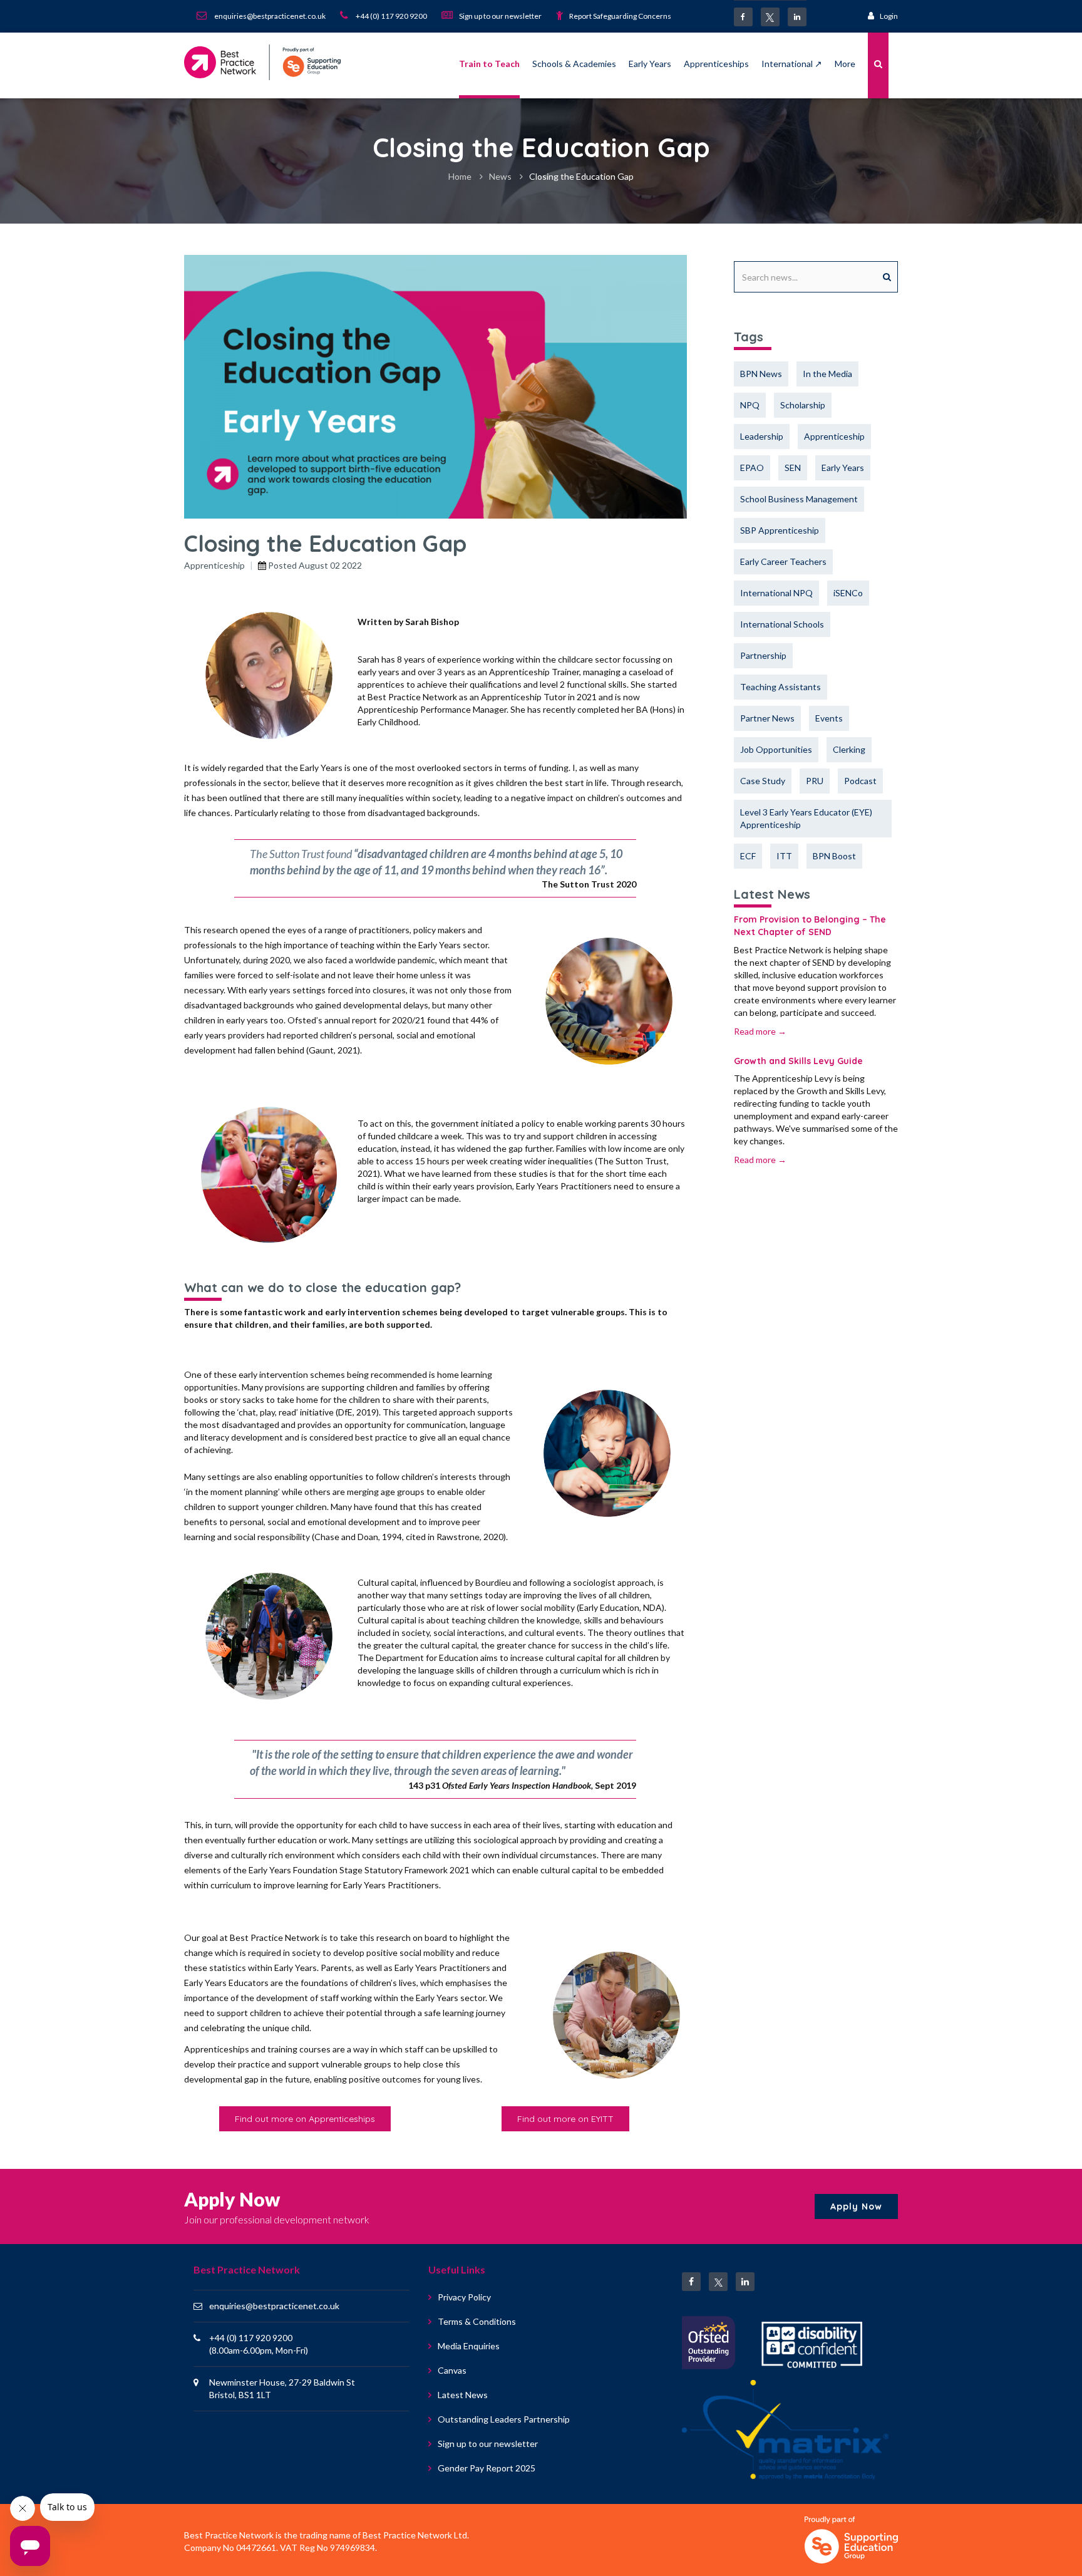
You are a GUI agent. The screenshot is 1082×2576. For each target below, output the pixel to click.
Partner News (767, 718)
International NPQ (776, 593)
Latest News (463, 2395)
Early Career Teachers (783, 561)
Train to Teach (489, 64)
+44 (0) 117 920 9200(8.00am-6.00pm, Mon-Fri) (259, 2344)
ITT (784, 856)
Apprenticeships (716, 64)
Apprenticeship (214, 565)
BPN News (761, 374)
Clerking (849, 749)
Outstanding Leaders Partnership (504, 2419)
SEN (793, 468)
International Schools (782, 624)
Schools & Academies (574, 64)
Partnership (763, 655)
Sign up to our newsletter (488, 2444)
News (500, 176)
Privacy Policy (464, 2297)
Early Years (650, 64)
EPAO (752, 468)
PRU (815, 781)
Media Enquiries (469, 2346)
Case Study (763, 781)
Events (829, 718)
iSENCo (848, 593)
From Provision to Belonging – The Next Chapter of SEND (810, 926)
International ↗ (792, 64)
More (845, 64)
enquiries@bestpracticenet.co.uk (274, 2306)
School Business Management (799, 499)
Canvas (452, 2370)
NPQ (750, 405)
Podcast (860, 781)
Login (889, 16)
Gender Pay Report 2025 (487, 2468)
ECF (748, 856)
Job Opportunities (776, 749)
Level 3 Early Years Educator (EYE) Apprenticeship (806, 818)
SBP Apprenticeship (780, 530)
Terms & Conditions (477, 2321)
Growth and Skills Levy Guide (798, 1061)
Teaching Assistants (781, 687)
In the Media (827, 374)
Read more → (760, 1031)
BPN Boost (834, 856)
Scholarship (803, 405)
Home (460, 176)
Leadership (762, 436)
